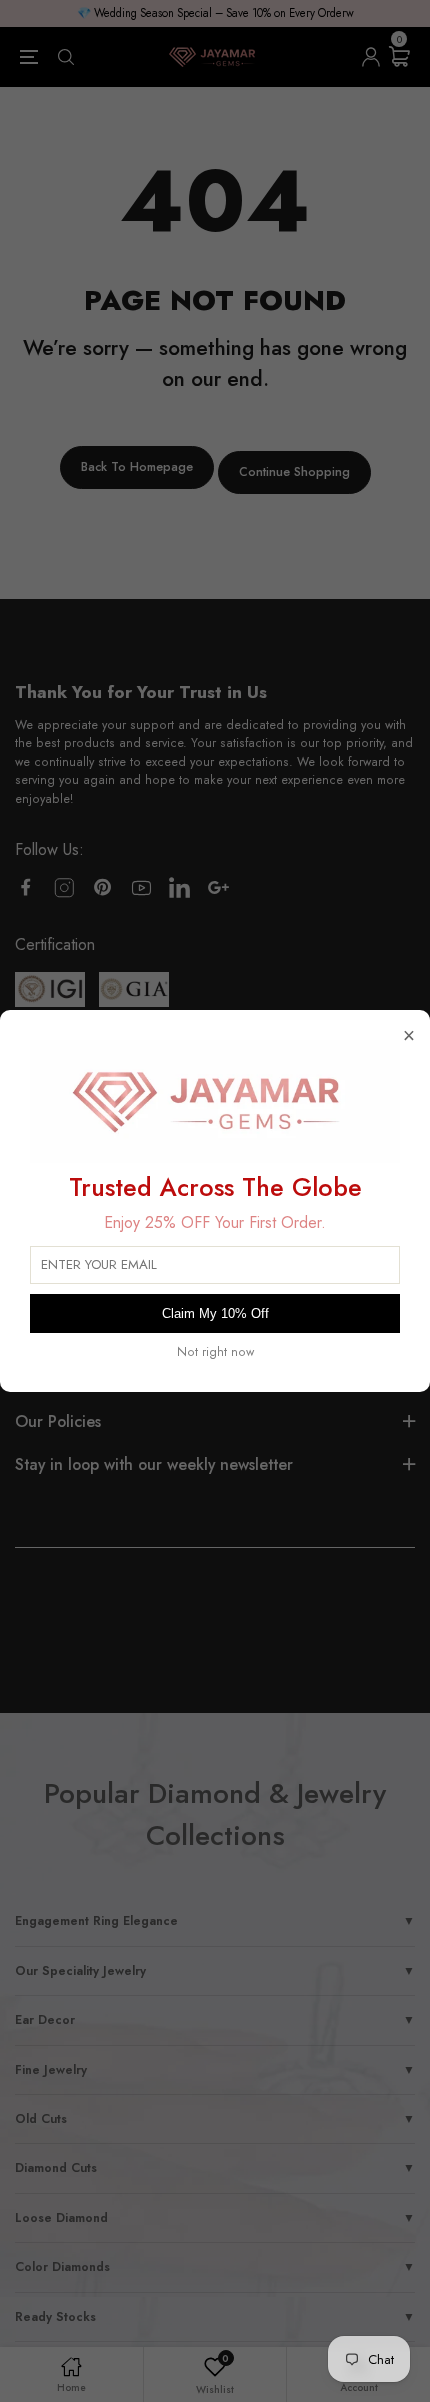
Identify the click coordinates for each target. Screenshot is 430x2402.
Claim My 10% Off (215, 1313)
